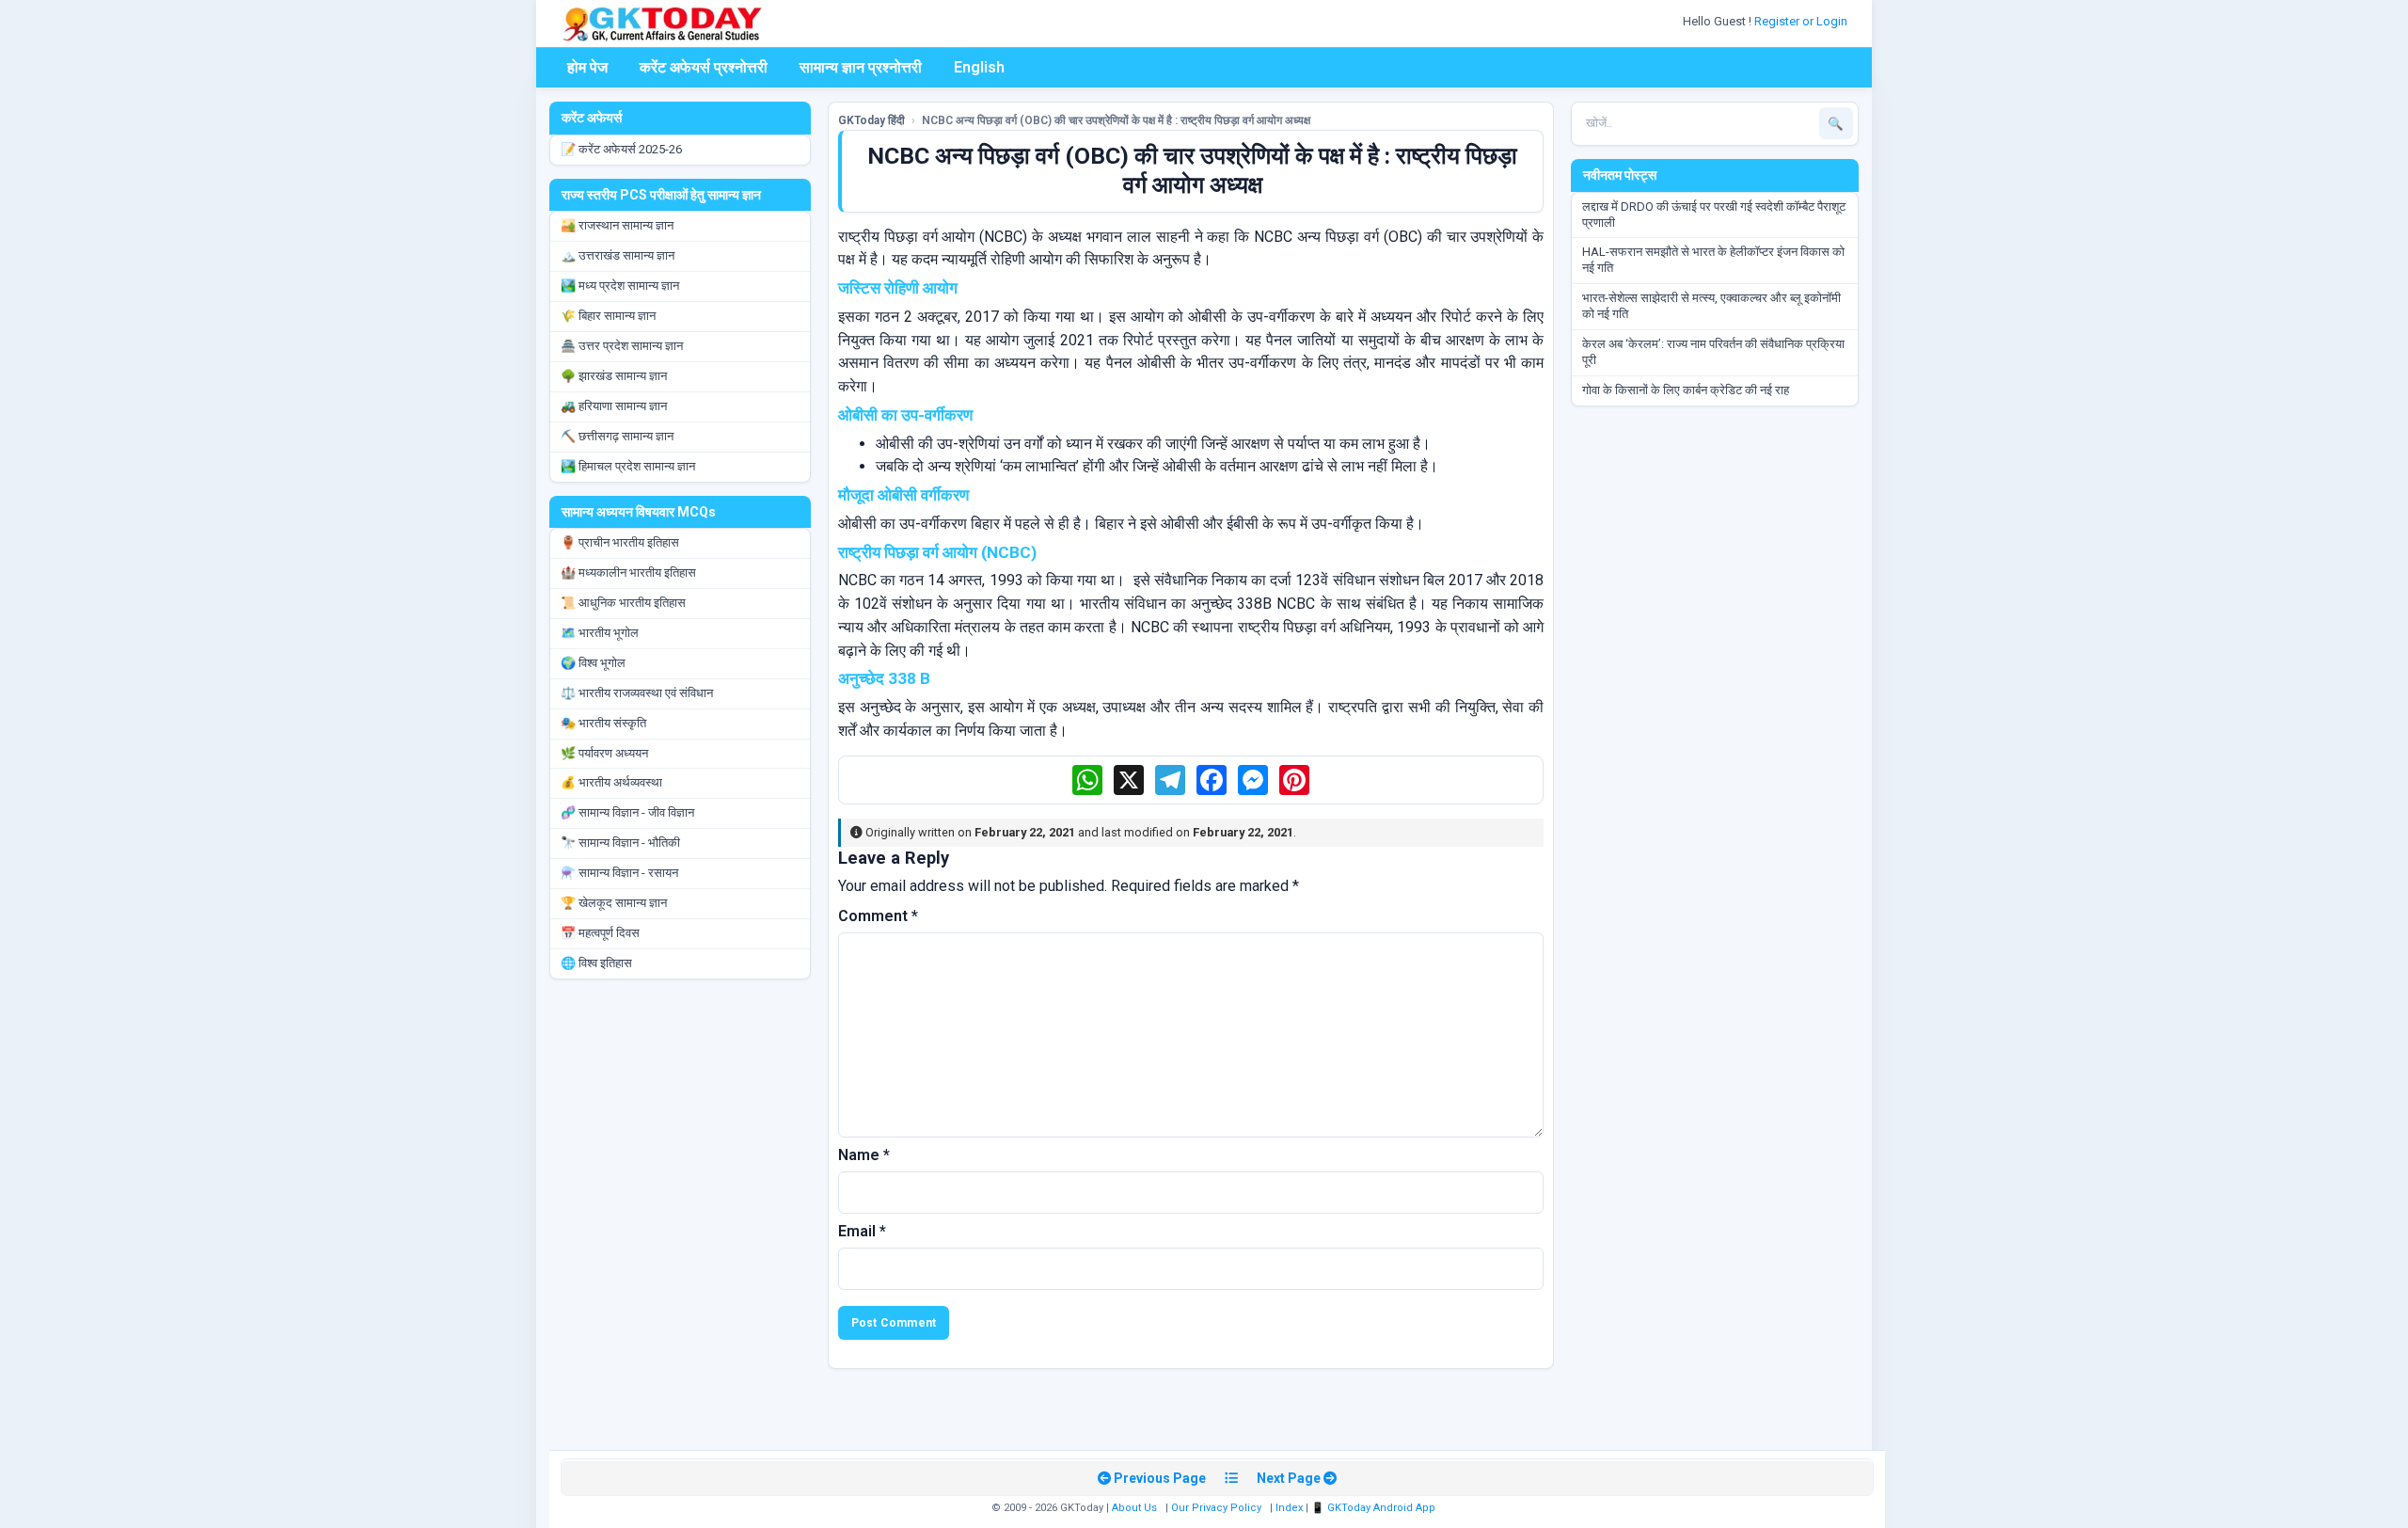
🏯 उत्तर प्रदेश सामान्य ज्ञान (622, 346)
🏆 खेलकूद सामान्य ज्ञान (614, 903)
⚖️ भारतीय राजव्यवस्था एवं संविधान (637, 693)
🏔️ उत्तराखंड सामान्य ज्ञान (618, 255)
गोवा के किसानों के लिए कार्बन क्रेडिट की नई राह (1686, 390)
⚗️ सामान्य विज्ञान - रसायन (619, 873)
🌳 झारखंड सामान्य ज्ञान (614, 376)
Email (862, 1231)
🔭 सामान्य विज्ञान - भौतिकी (620, 843)
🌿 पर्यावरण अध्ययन (604, 753)
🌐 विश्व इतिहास (596, 963)
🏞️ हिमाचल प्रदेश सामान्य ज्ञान (628, 466)
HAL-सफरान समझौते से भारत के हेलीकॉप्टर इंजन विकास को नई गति (1713, 260)
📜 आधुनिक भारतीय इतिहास (623, 603)
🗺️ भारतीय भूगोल (600, 633)
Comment (878, 916)
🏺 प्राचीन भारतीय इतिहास (620, 542)
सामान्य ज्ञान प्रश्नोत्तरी (861, 67)
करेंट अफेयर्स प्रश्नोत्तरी (704, 67)
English (979, 67)
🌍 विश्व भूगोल (593, 663)
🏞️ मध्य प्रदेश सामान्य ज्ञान (620, 286)
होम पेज (587, 67)
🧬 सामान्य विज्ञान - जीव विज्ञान (627, 812)
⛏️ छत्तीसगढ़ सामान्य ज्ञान (617, 436)
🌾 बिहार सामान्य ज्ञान (608, 316)
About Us (1134, 1508)
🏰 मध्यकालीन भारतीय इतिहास (628, 573)
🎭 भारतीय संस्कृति (603, 723)
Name (864, 1155)
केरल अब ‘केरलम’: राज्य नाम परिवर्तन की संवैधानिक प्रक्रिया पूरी (1713, 352)
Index (1289, 1508)
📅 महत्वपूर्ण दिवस (600, 933)
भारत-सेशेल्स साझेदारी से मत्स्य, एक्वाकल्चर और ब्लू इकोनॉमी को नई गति (1711, 306)
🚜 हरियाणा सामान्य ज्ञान (614, 406)
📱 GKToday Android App (1375, 1508)
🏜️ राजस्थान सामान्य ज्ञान (617, 225)
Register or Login (1802, 21)
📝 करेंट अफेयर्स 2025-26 (621, 149)
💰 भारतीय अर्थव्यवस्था (611, 782)
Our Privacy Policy (1216, 1508)
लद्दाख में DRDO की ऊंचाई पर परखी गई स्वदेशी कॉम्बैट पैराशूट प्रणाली (1714, 215)
